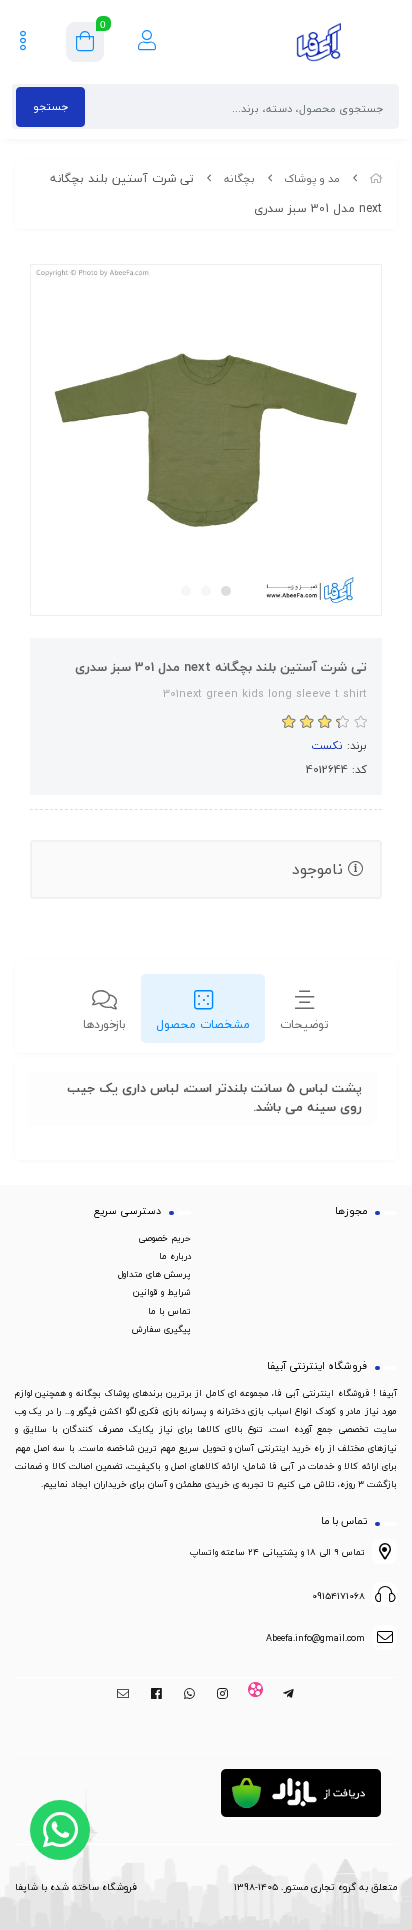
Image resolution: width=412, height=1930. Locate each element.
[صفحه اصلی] (376, 178)
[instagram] (222, 1694)
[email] (123, 1694)
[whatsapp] (189, 1694)
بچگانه (239, 178)
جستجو (50, 106)
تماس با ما (169, 1311)
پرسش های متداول (154, 1274)
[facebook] (156, 1694)
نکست (327, 745)
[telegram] (288, 1694)
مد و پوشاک (312, 178)
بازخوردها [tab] (104, 1024)
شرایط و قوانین (162, 1292)
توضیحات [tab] (304, 1024)
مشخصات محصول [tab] (203, 1024)
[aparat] (255, 1694)
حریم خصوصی (164, 1238)
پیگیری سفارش (161, 1329)
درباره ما (175, 1256)
